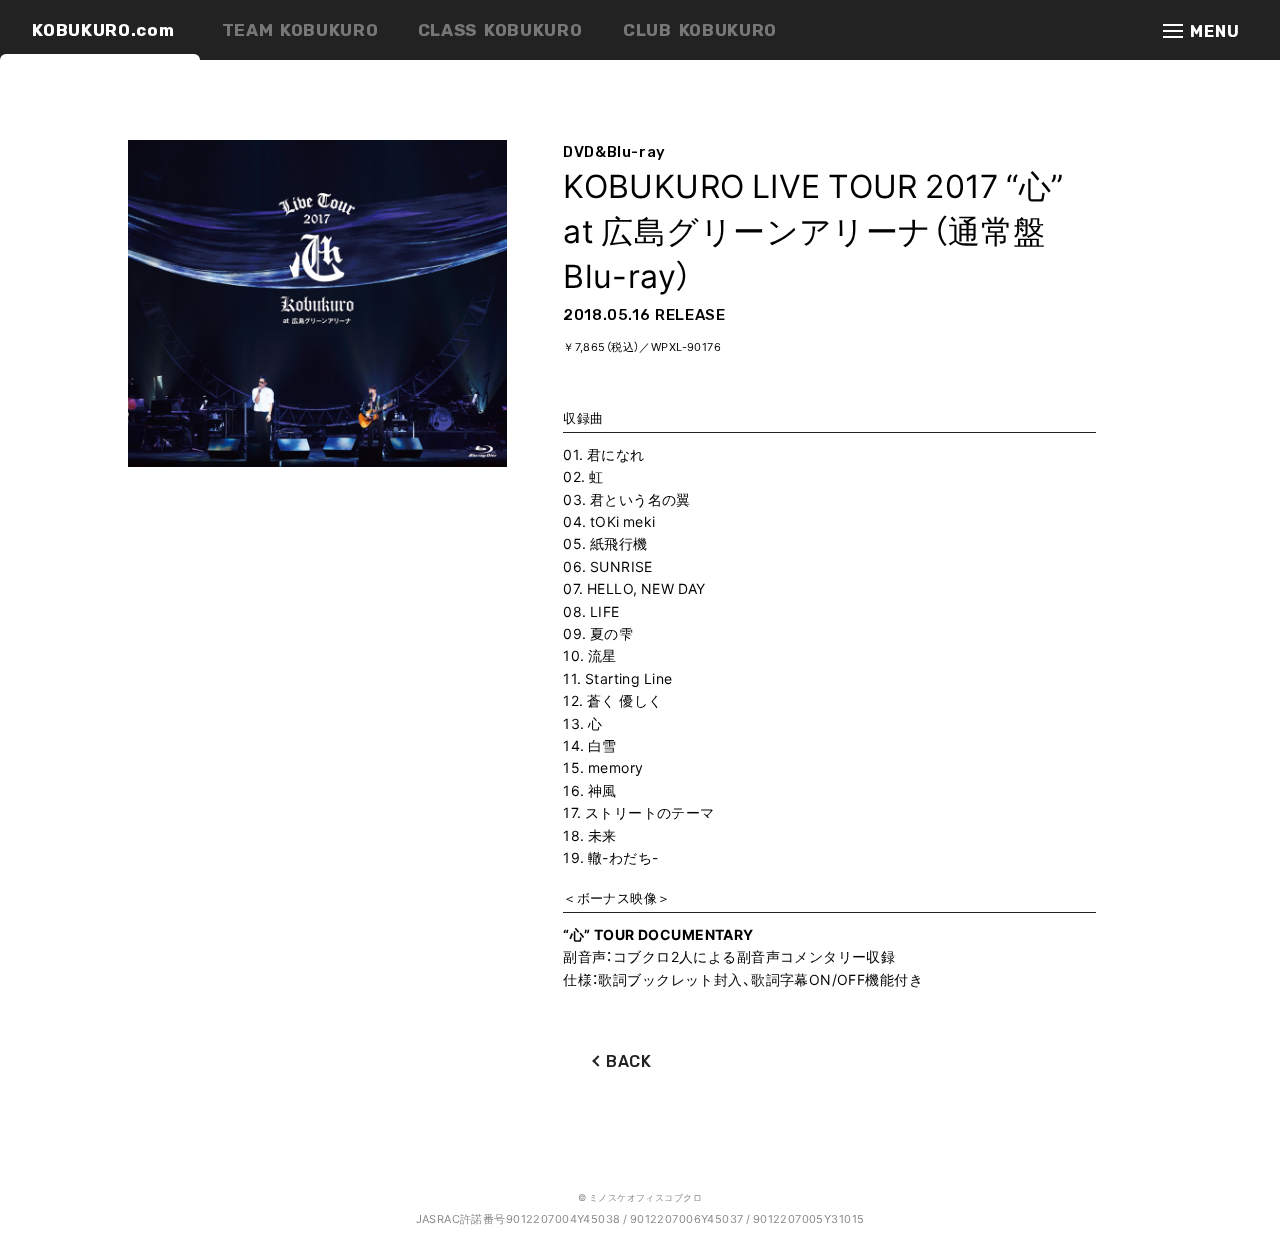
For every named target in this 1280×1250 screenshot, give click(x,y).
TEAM (300, 30)
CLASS (500, 30)
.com (103, 30)
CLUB (700, 30)
